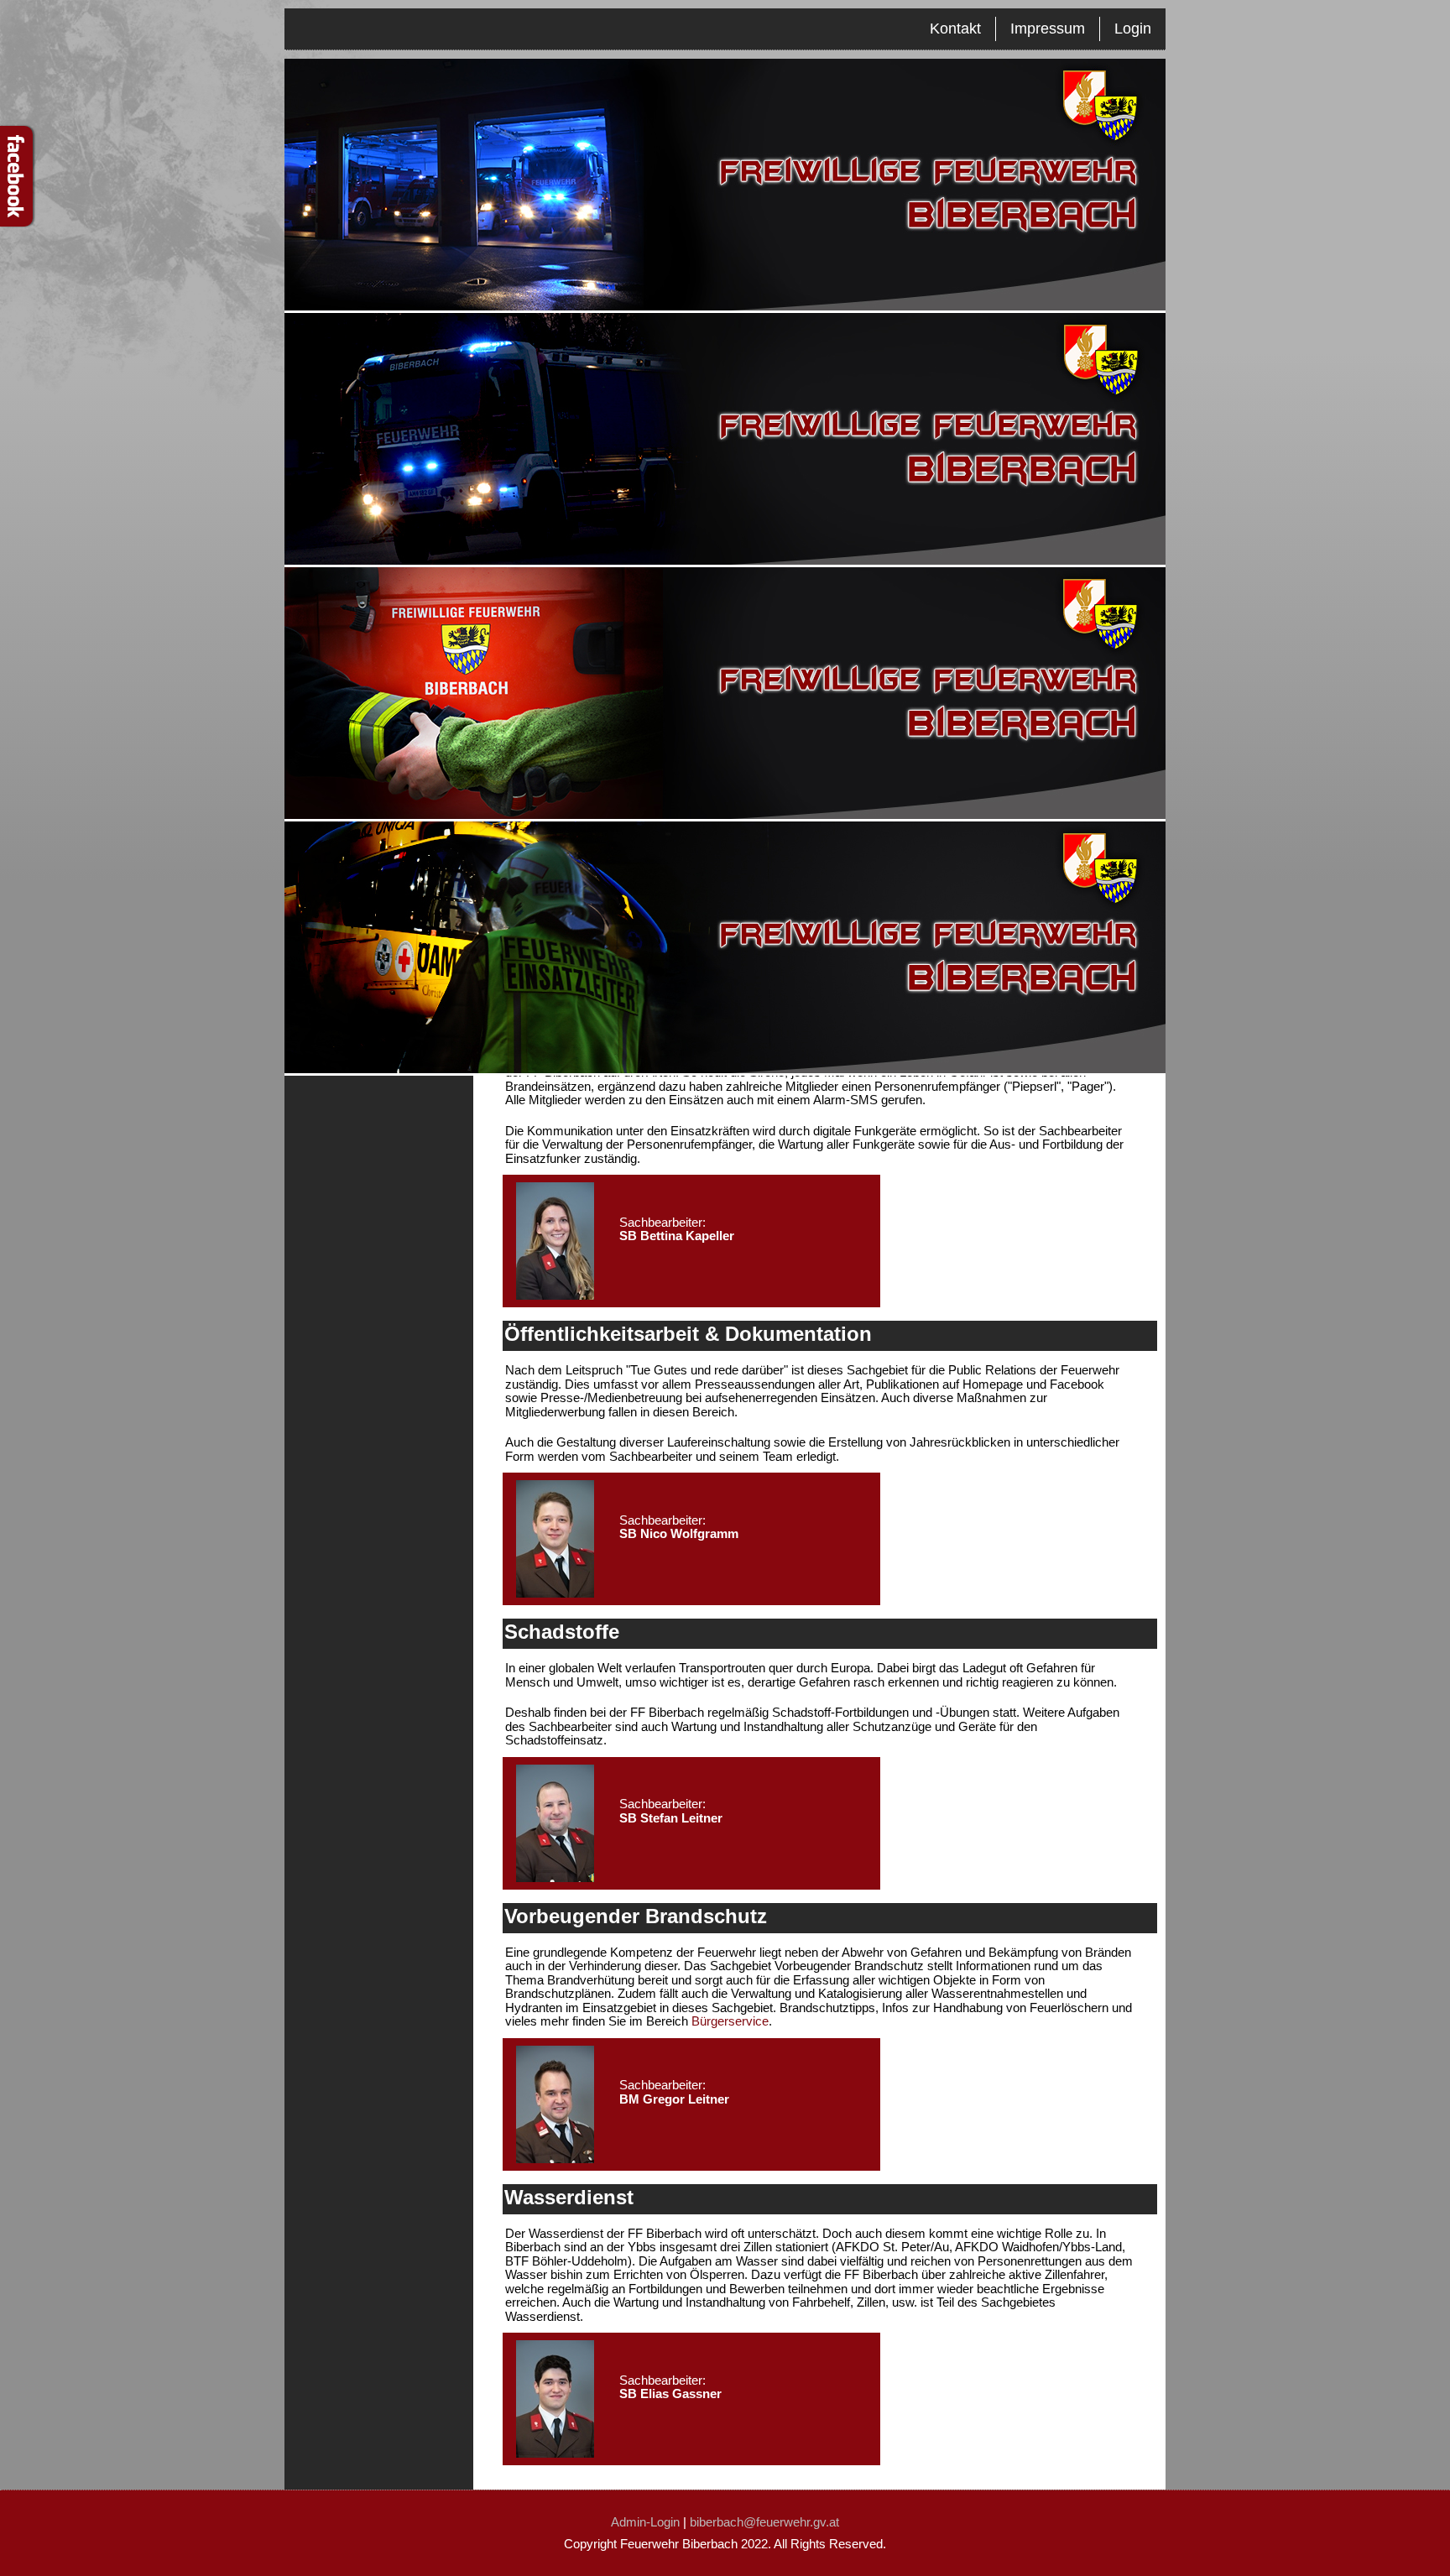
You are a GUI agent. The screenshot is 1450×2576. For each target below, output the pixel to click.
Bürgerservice (730, 2021)
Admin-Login (645, 2522)
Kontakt (955, 29)
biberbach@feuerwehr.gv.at (764, 2522)
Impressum (1048, 29)
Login (1133, 29)
